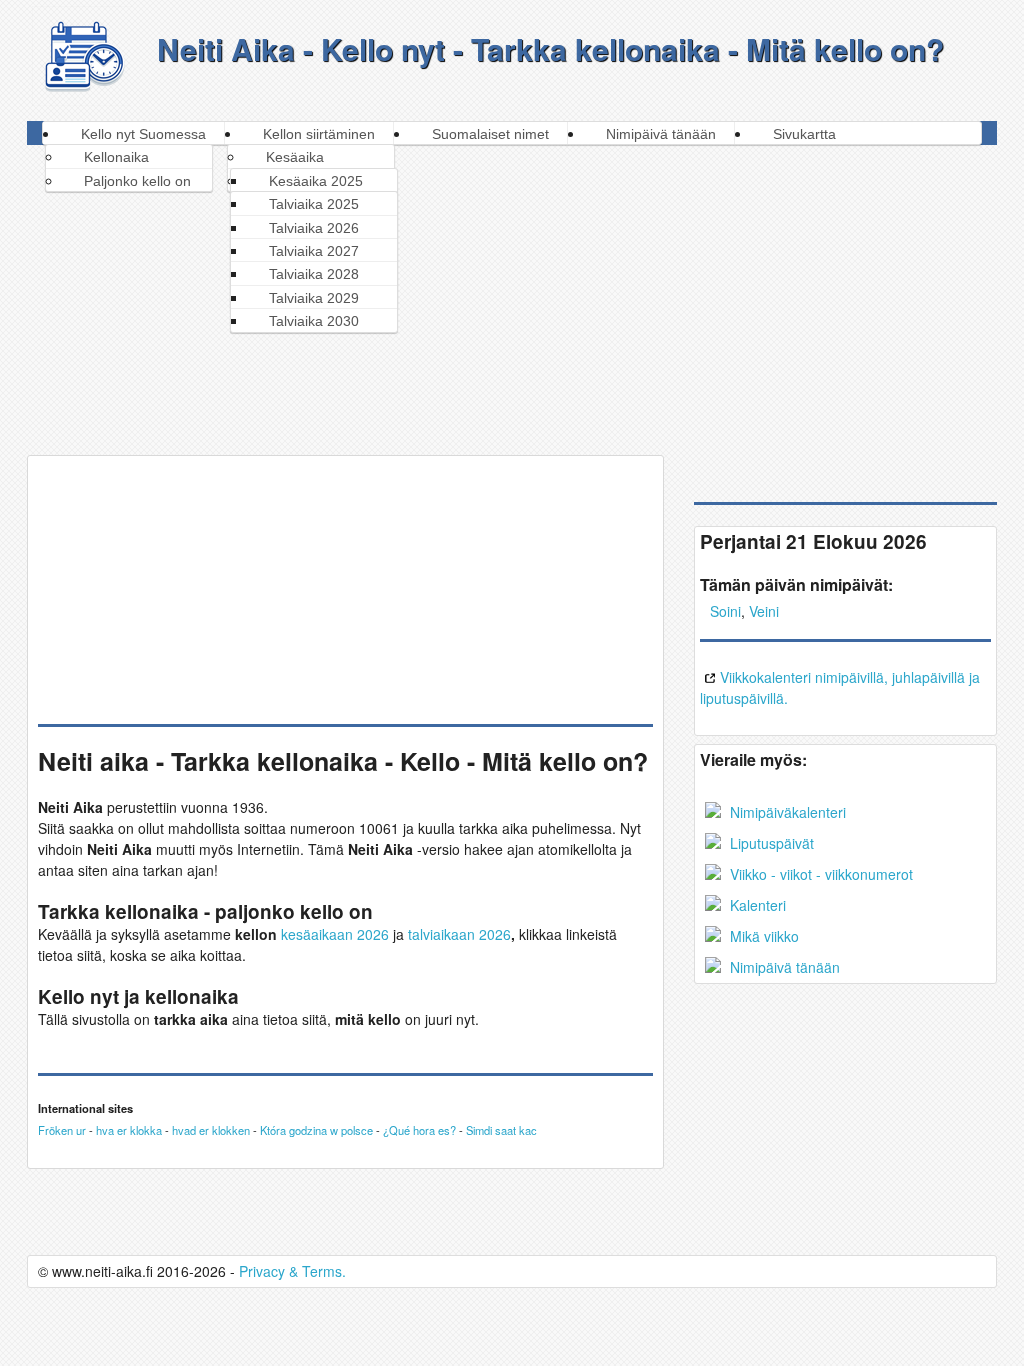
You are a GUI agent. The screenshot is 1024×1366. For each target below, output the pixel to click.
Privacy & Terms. (292, 1271)
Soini (725, 611)
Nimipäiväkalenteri (786, 812)
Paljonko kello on (137, 181)
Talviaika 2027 (314, 251)
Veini (764, 611)
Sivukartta (804, 134)
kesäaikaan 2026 (335, 934)
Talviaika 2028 (314, 274)
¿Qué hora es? (419, 1130)
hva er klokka (129, 1130)
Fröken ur (62, 1130)
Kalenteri (756, 905)
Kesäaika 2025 (316, 181)
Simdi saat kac (501, 1130)
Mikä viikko (762, 936)
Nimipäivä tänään (661, 134)
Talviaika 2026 (314, 228)
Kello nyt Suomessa (143, 134)
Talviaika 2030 (314, 321)
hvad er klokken (211, 1130)
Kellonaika (116, 157)
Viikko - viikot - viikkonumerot (819, 874)
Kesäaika (295, 157)
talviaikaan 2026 (459, 934)
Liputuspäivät (770, 843)
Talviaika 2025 (314, 204)
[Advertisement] (513, 295)
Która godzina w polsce (316, 1130)
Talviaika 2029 (314, 298)
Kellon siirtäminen (319, 134)
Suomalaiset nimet (490, 134)
